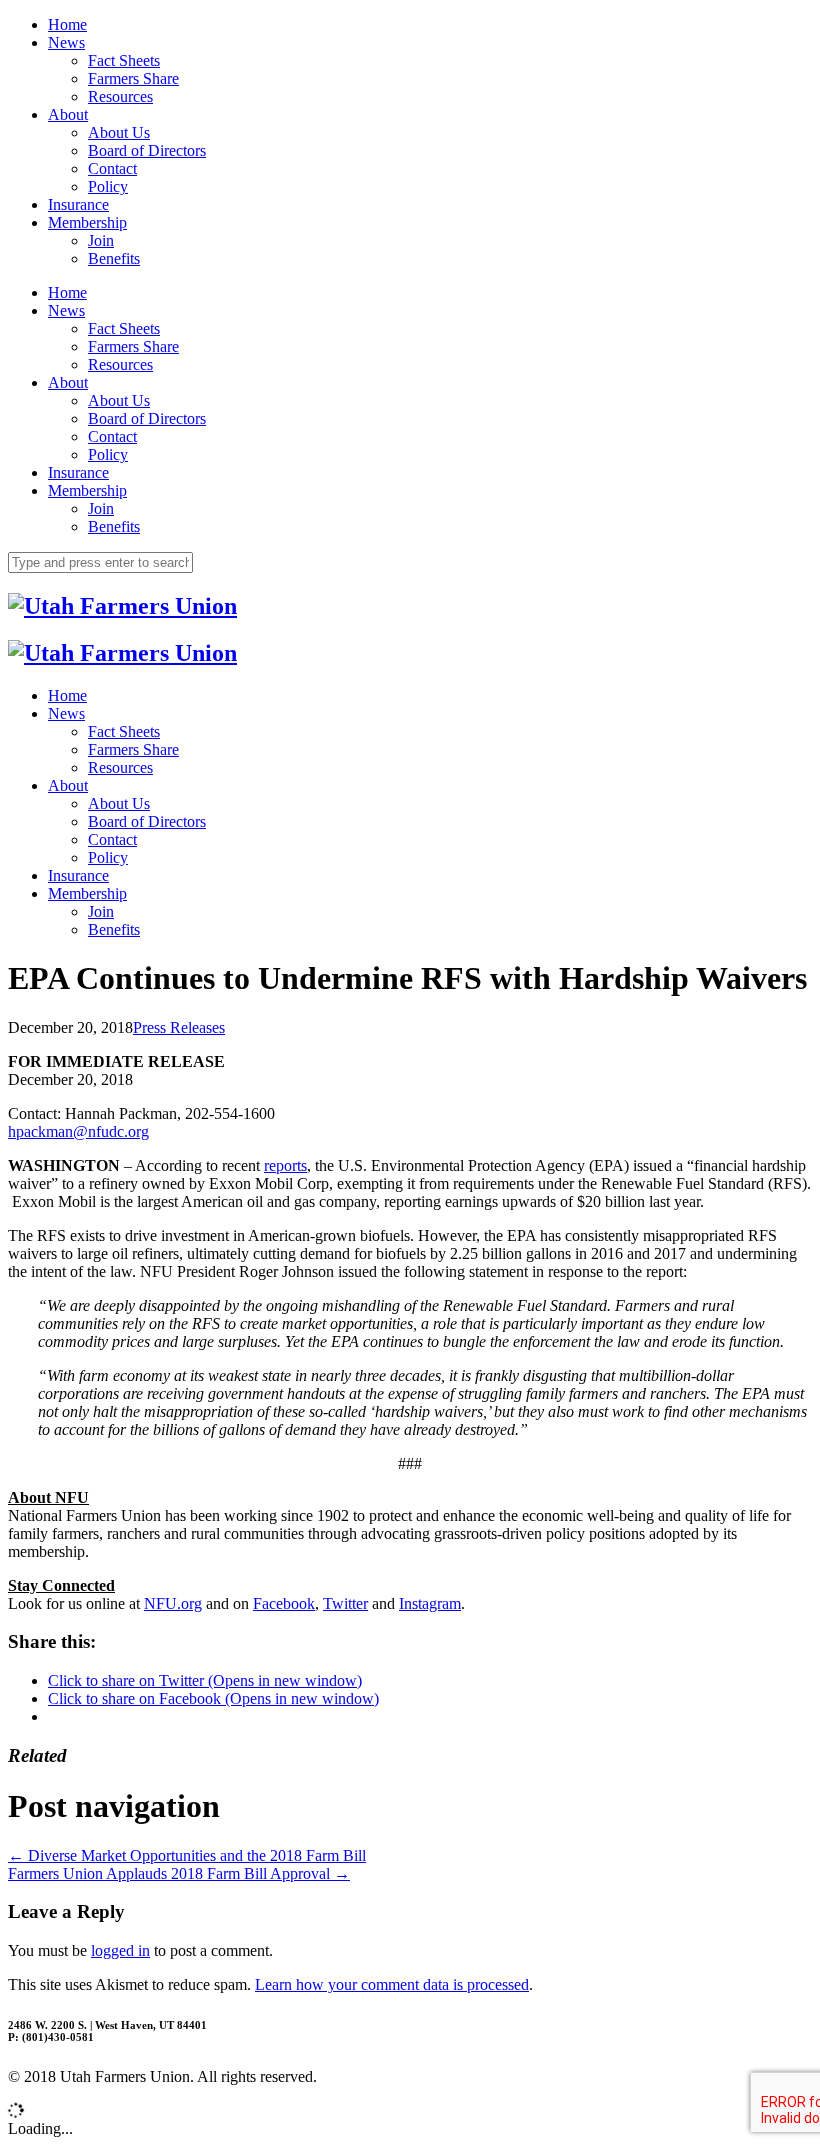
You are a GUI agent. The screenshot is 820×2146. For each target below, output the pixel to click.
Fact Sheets (124, 60)
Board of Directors (147, 150)
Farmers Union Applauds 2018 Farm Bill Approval (179, 1873)
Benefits (114, 258)
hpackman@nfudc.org (78, 1131)
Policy (108, 186)
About (68, 114)
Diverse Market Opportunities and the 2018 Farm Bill (187, 1855)
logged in (120, 1950)
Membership (87, 222)
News (66, 42)
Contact (112, 168)
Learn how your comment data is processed (392, 1984)
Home (67, 24)
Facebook (284, 1603)
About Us (119, 132)
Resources (120, 96)
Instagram (430, 1603)
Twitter (345, 1603)
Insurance (78, 204)
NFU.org (173, 1603)
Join (101, 240)
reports (285, 1165)
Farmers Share (133, 78)
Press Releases (179, 1027)
